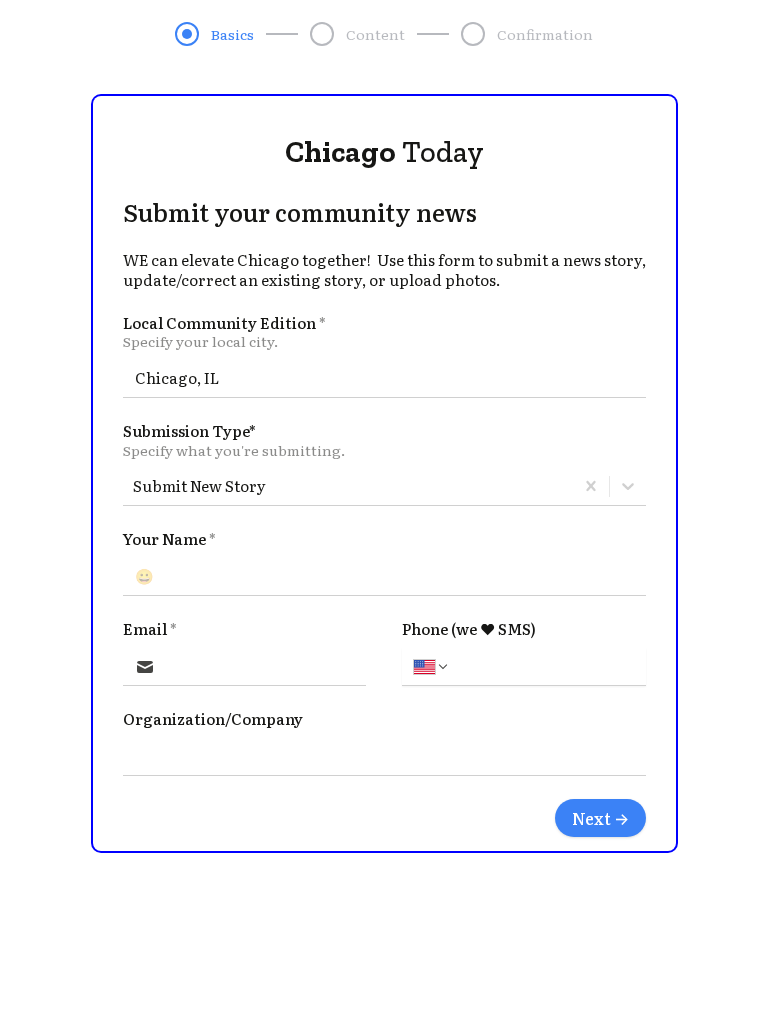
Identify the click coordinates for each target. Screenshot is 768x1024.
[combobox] (134, 486)
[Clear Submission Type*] (591, 486)
